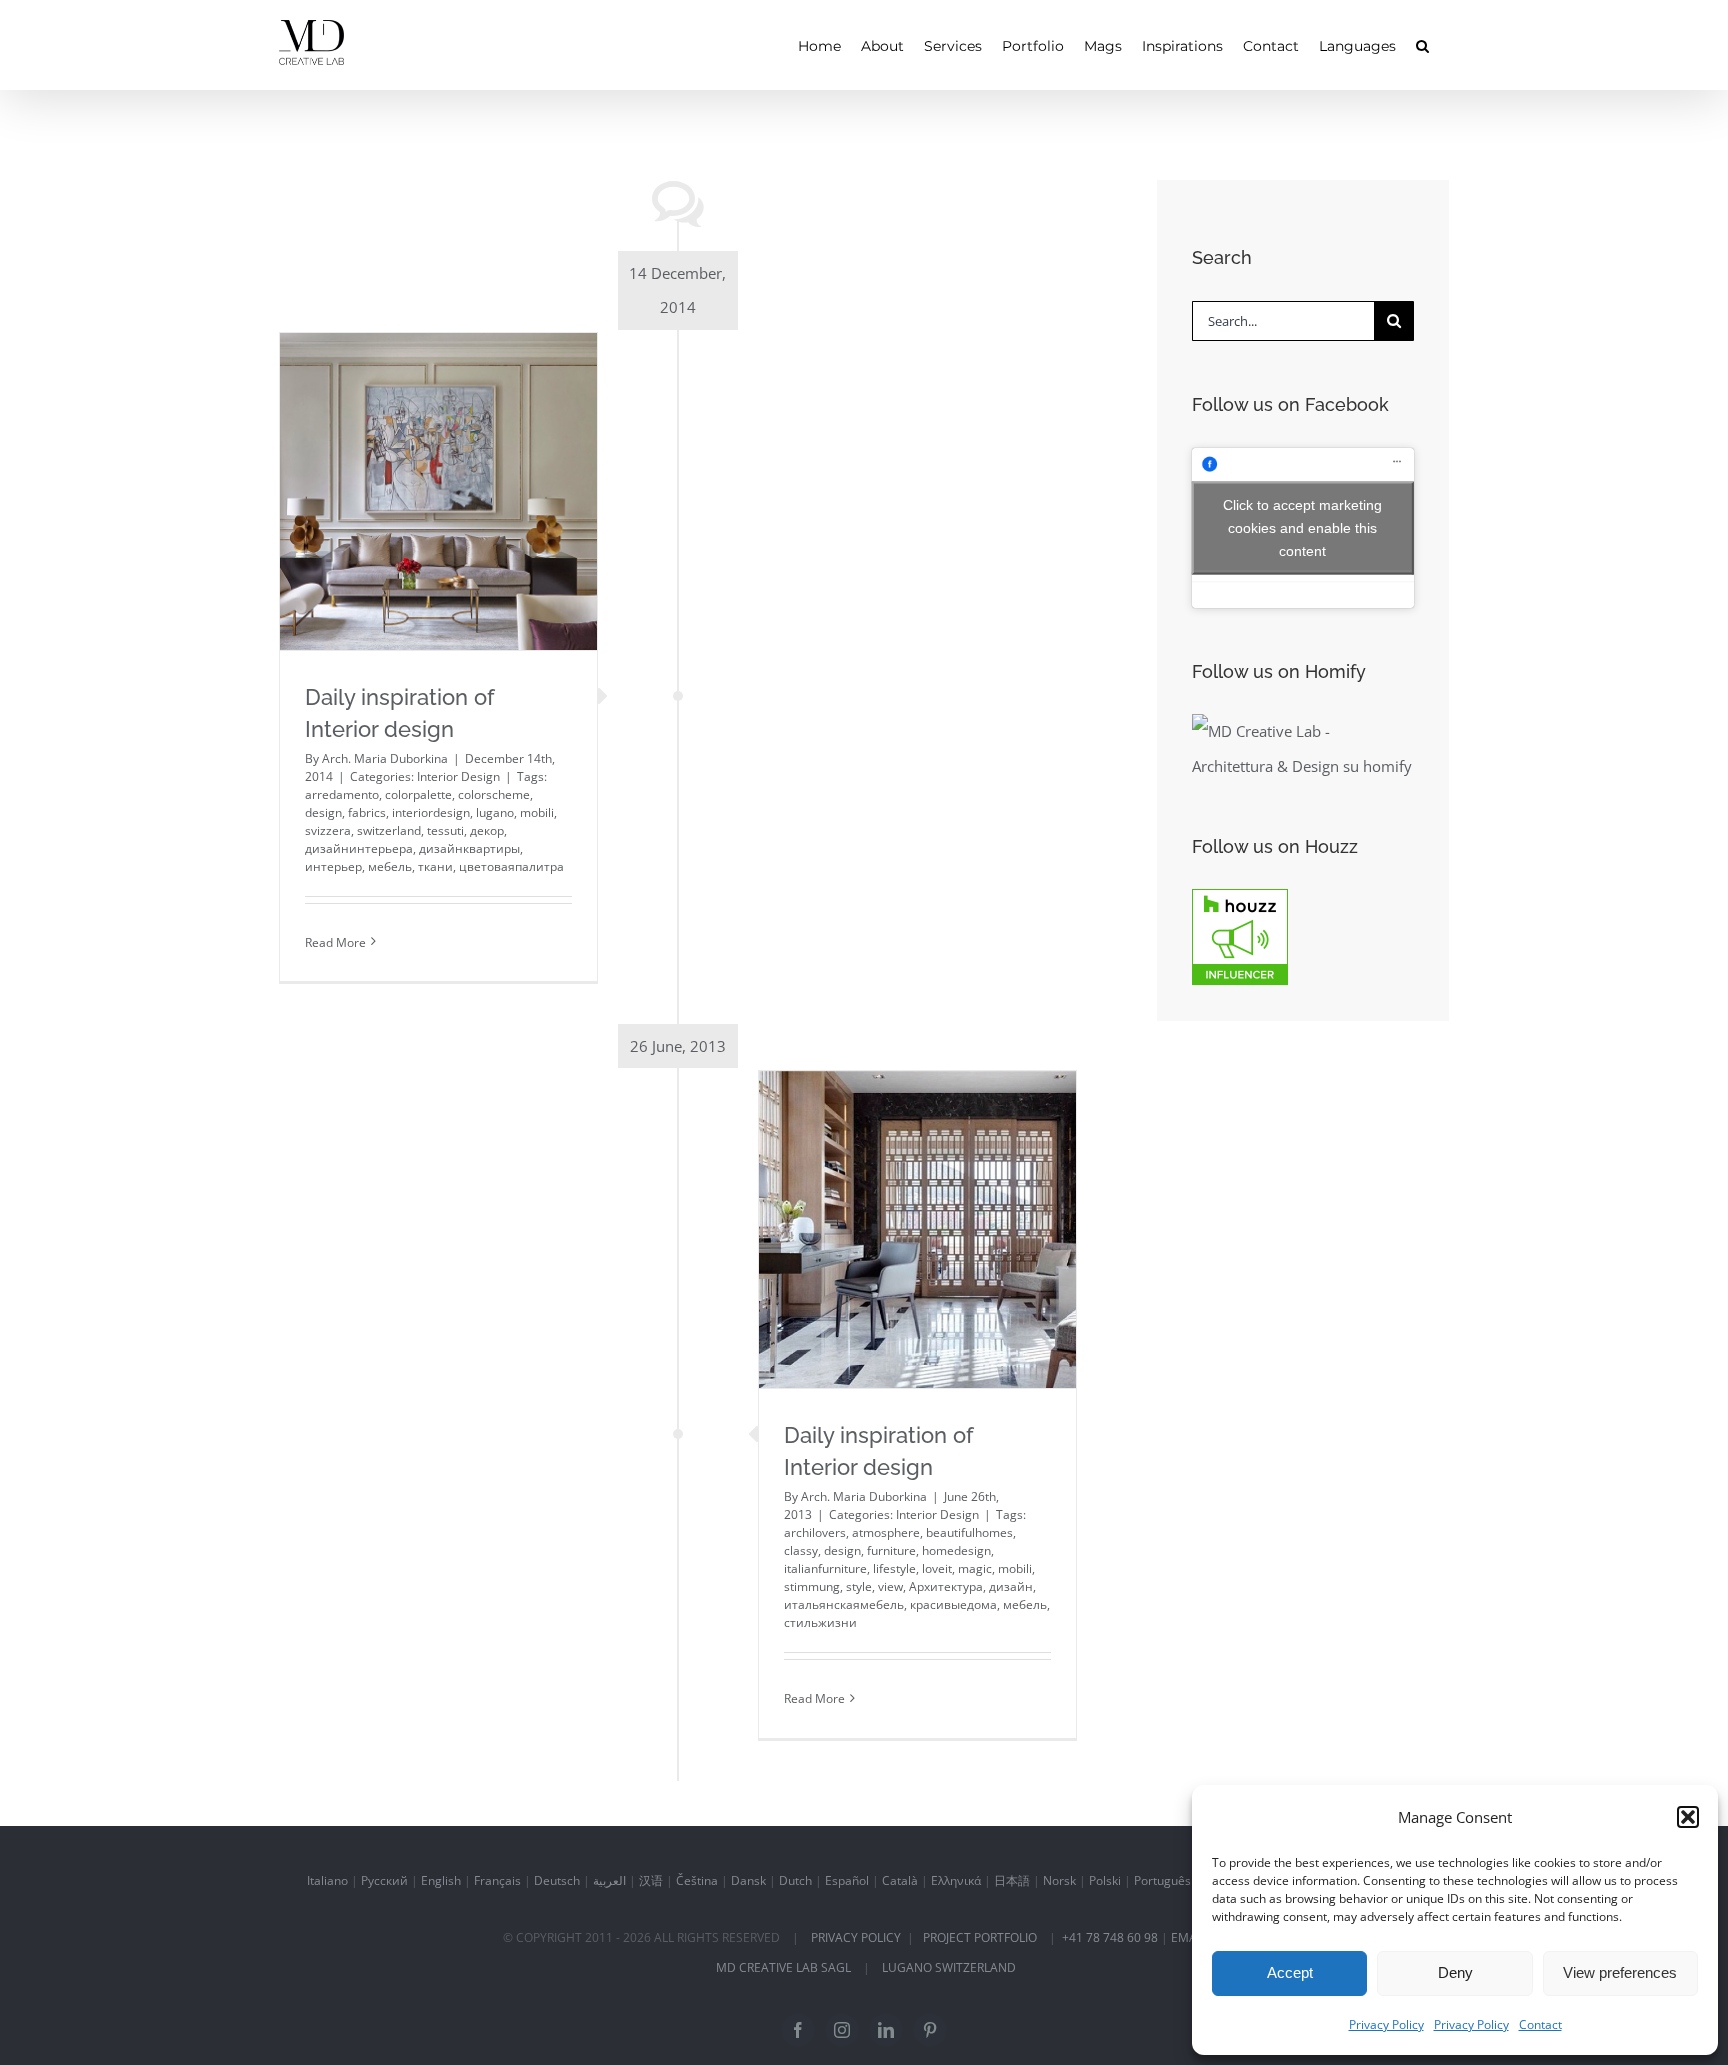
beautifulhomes (969, 1532)
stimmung (812, 1586)
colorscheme (494, 794)
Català (900, 1880)
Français (497, 1880)
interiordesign (431, 812)
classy (801, 1550)
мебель (390, 866)
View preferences (1620, 1972)
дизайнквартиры (469, 848)
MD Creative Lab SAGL (783, 1967)
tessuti (445, 830)
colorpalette (418, 794)
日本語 (1012, 1880)
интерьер (333, 866)
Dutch (795, 1880)
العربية (609, 1880)
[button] (1688, 1817)
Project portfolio (980, 1937)
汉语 (651, 1880)
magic (975, 1568)
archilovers (815, 1532)
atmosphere (886, 1532)
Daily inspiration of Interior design (438, 447)
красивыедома (953, 1604)
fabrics (367, 812)
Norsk (1059, 1880)
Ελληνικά (956, 1880)
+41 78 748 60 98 (1110, 1937)
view (890, 1586)
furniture (891, 1550)
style (859, 1586)
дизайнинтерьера (359, 848)
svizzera (328, 830)
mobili (537, 812)
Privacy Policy (1386, 2024)
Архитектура (946, 1586)
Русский (384, 1880)
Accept (1290, 1972)
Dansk (748, 1880)
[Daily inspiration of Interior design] (438, 491)
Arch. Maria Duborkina (385, 758)
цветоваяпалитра (511, 866)
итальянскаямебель (844, 1604)
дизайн (1011, 1586)
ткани (435, 866)
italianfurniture (825, 1568)
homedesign (956, 1550)
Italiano (327, 1880)
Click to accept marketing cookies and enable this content (1302, 527)
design (323, 812)
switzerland (389, 830)
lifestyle (894, 1568)
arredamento (342, 794)
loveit (937, 1568)
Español (847, 1880)
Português (1162, 1880)
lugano (495, 812)
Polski (1105, 1880)
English (441, 1880)
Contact (1540, 2024)
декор (487, 830)
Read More (335, 942)
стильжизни (820, 1622)
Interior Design (458, 776)
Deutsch (557, 1880)
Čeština (697, 1880)
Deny (1455, 1972)
